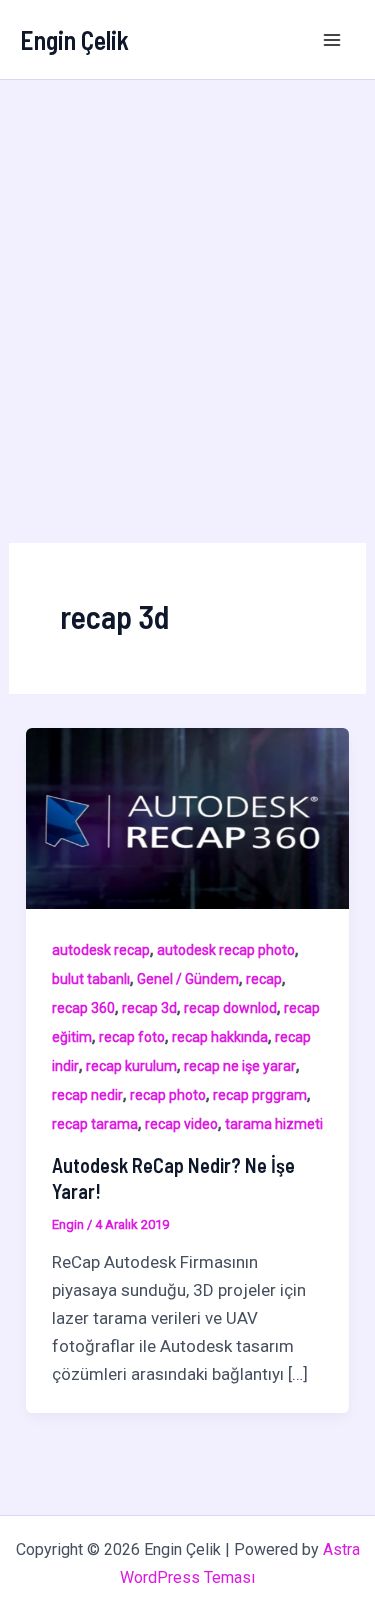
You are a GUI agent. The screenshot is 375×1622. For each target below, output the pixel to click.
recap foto (132, 1037)
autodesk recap (101, 950)
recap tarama (95, 1124)
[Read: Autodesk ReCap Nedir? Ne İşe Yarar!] (187, 817)
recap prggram (260, 1095)
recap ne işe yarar (240, 1066)
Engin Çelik (74, 39)
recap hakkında (220, 1037)
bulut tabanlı (91, 979)
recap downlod (230, 1008)
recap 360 (83, 1008)
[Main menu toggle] (333, 40)
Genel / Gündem (188, 979)
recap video (181, 1124)
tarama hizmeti (274, 1124)
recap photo (168, 1095)
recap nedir (87, 1095)
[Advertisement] (187, 277)
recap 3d (149, 1008)
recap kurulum (131, 1066)
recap (264, 979)
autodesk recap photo (226, 950)
